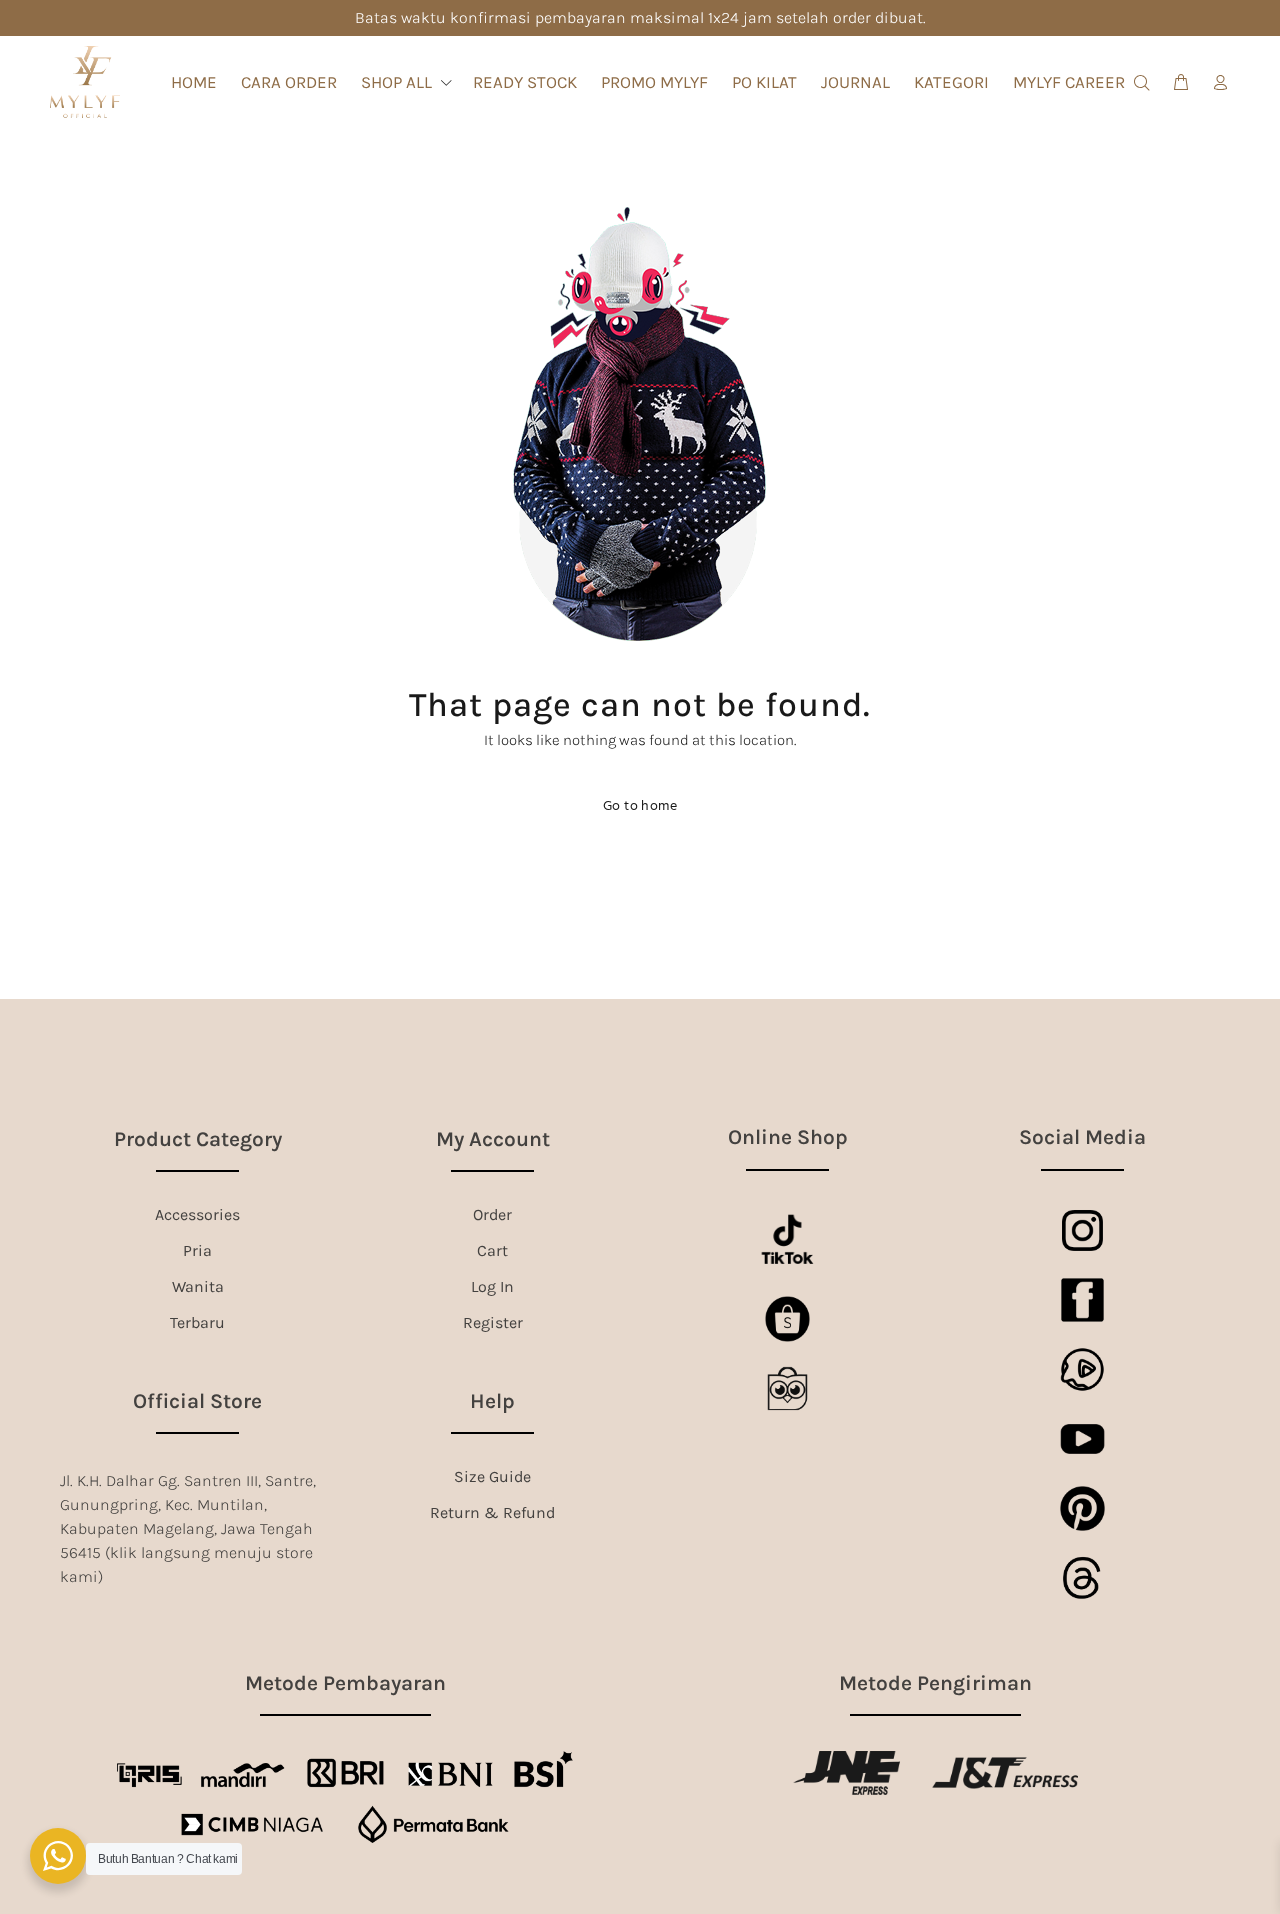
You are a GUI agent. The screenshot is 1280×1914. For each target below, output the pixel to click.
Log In (492, 1286)
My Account (493, 1139)
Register (493, 1322)
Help (492, 1401)
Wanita (198, 1286)
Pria (197, 1250)
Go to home (640, 806)
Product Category (198, 1139)
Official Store (197, 1401)
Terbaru (197, 1322)
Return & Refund (492, 1512)
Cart (492, 1250)
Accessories (197, 1214)
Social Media (1082, 1137)
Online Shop (788, 1137)
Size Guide (492, 1476)
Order (492, 1214)
